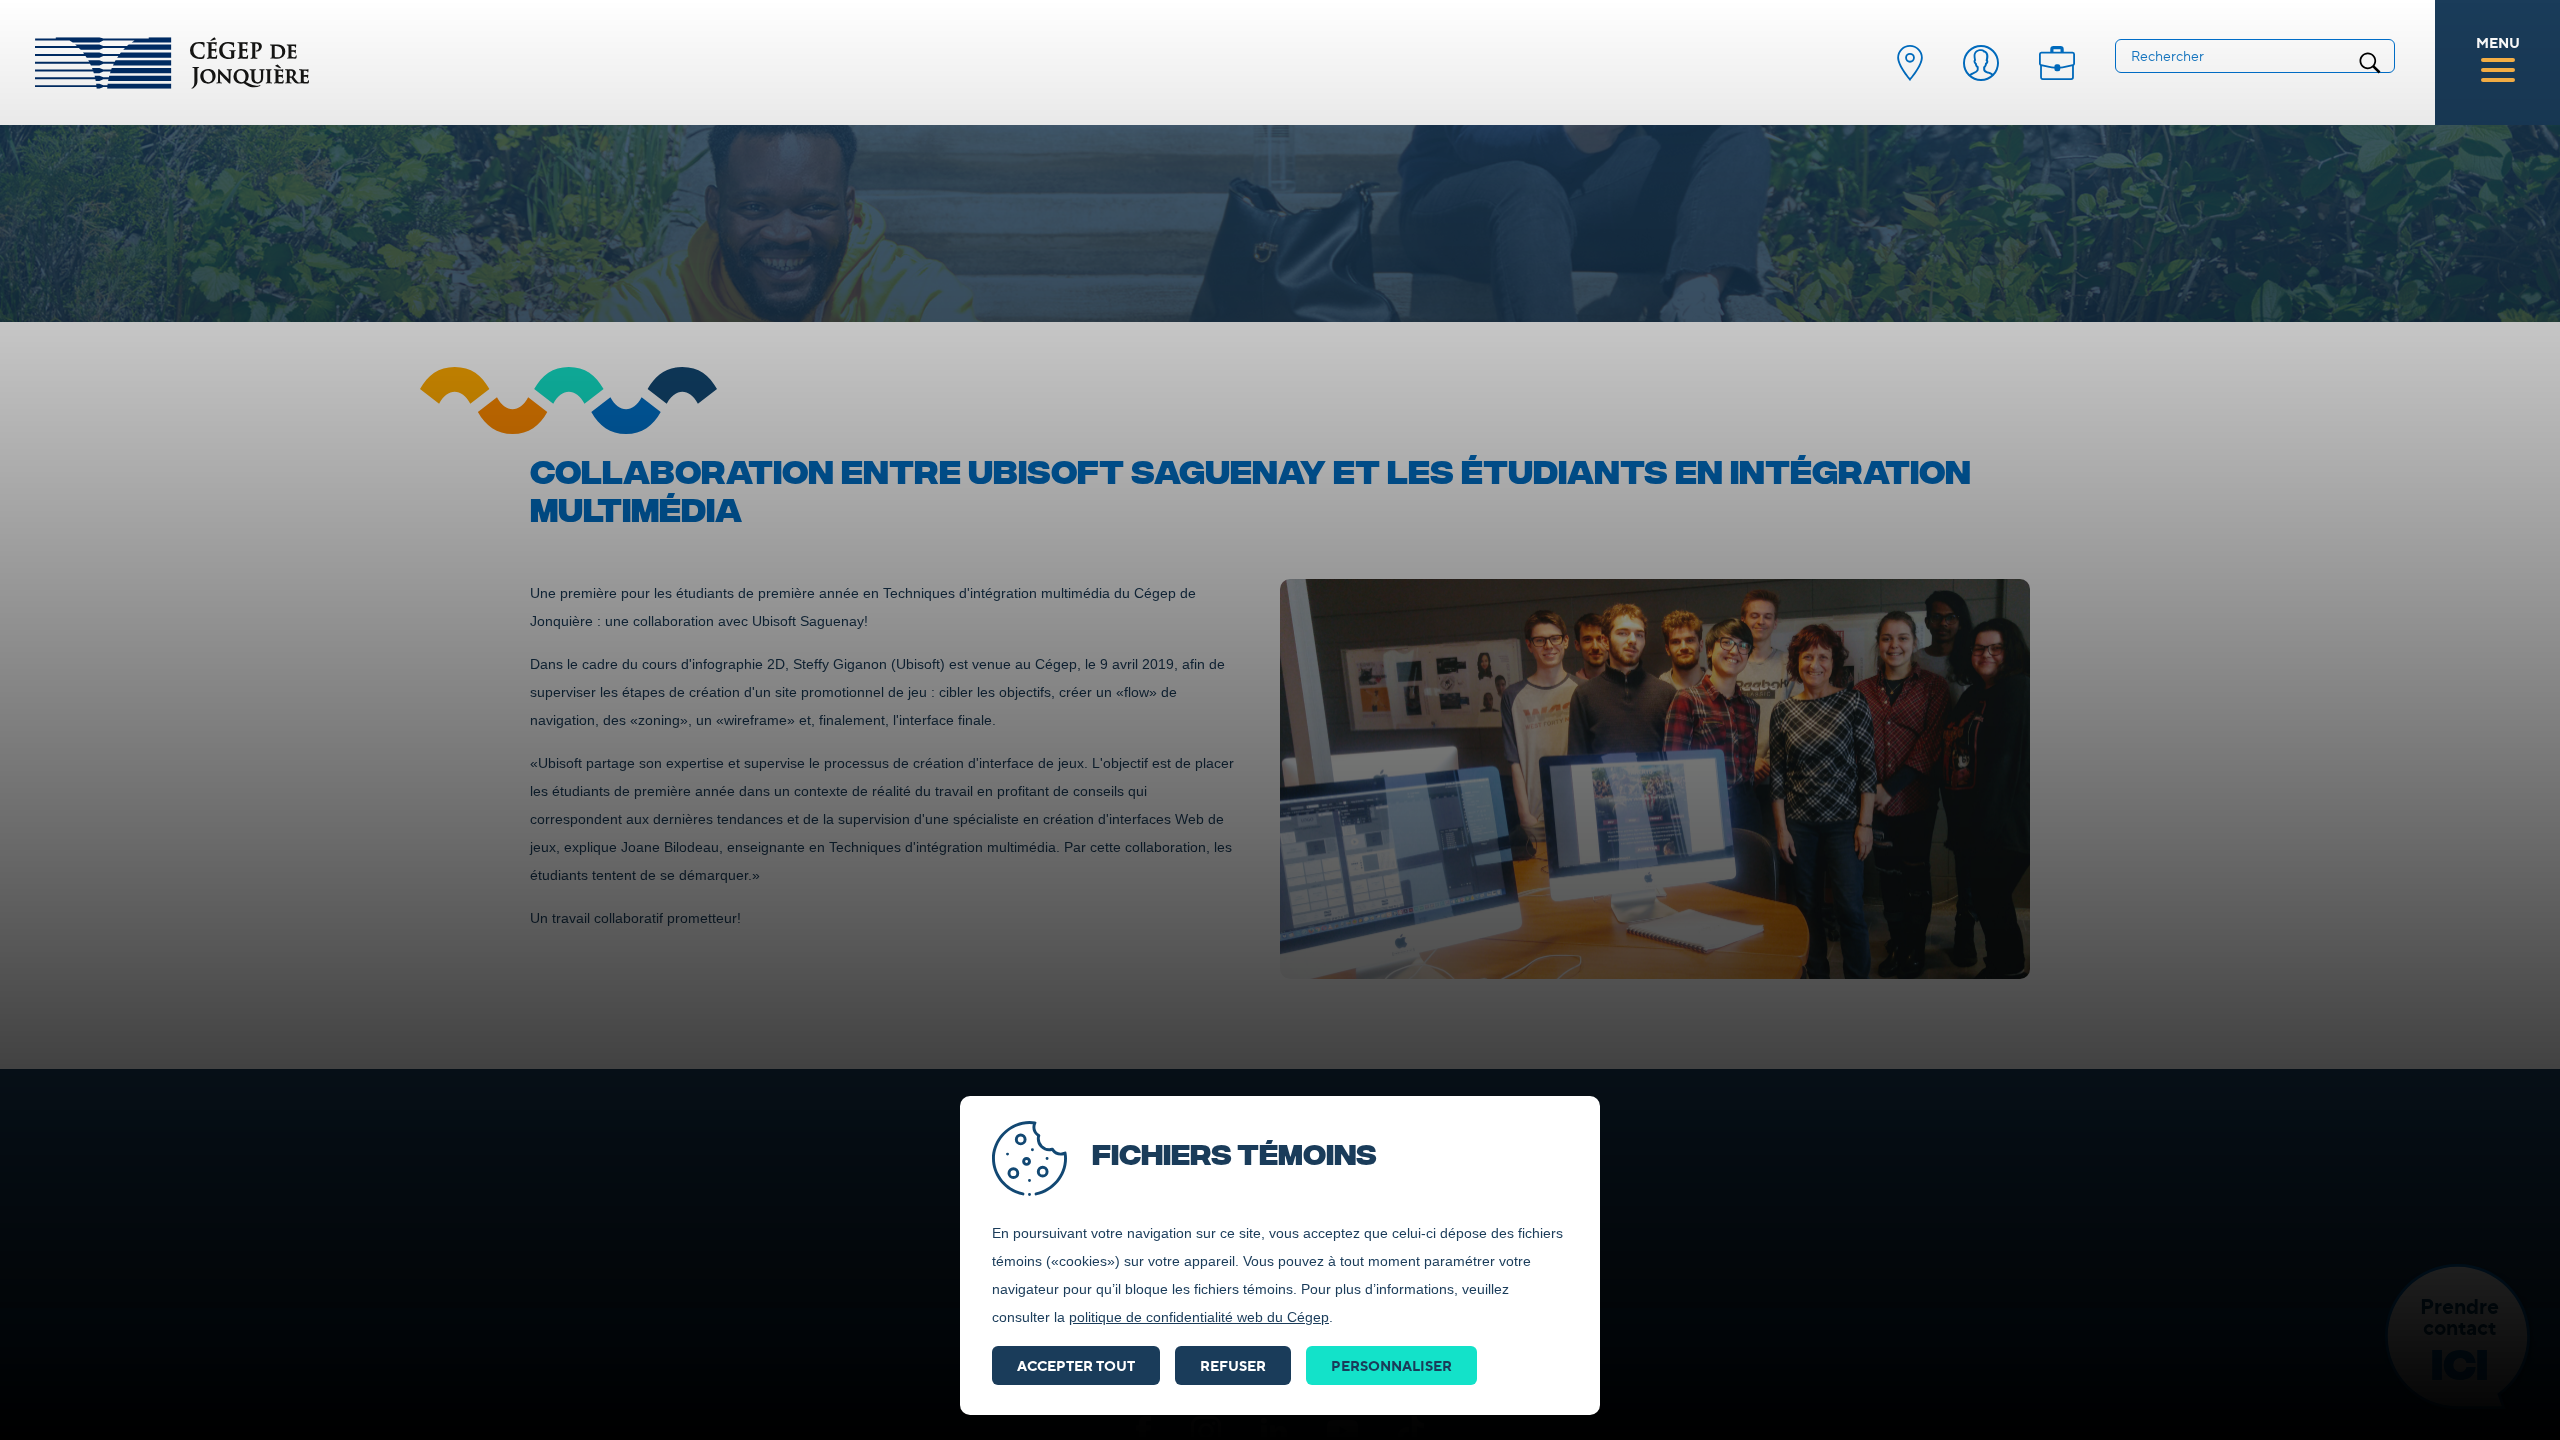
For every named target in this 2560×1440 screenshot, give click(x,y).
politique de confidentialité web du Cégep (1199, 1317)
